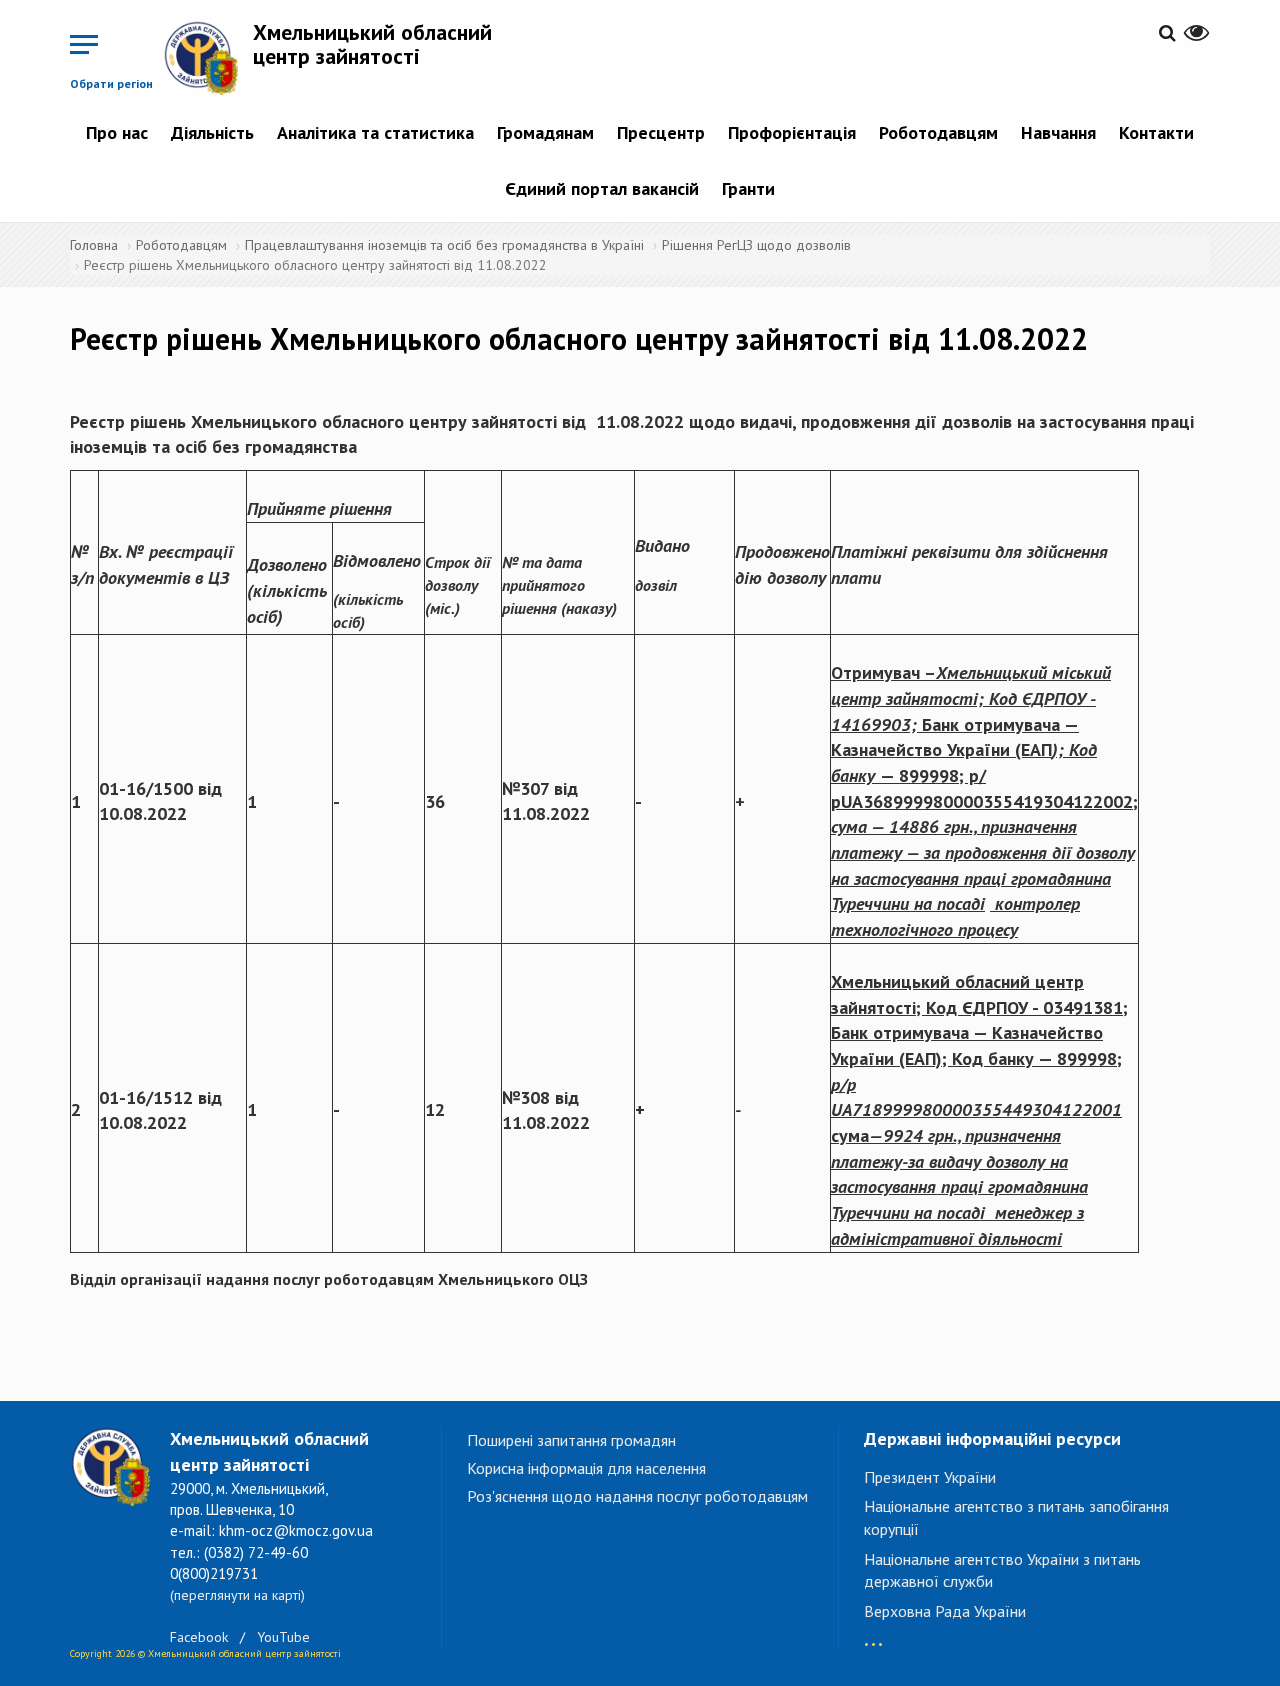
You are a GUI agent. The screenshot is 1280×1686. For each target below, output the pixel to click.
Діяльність (212, 132)
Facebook (199, 1637)
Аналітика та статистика (375, 132)
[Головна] (208, 57)
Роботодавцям (938, 132)
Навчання (1058, 132)
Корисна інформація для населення (586, 1468)
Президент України (930, 1477)
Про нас (117, 132)
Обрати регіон (111, 83)
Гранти (748, 188)
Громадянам (545, 132)
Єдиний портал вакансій (602, 188)
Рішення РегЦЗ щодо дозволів (756, 245)
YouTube (283, 1637)
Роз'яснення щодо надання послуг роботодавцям (637, 1496)
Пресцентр (661, 132)
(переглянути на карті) (237, 1595)
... (873, 1634)
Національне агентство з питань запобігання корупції (1016, 1517)
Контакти (1156, 132)
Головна (94, 245)
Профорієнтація (792, 132)
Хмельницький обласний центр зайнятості (372, 44)
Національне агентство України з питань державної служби (1002, 1570)
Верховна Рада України (945, 1611)
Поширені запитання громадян (571, 1440)
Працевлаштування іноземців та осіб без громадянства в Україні (444, 245)
